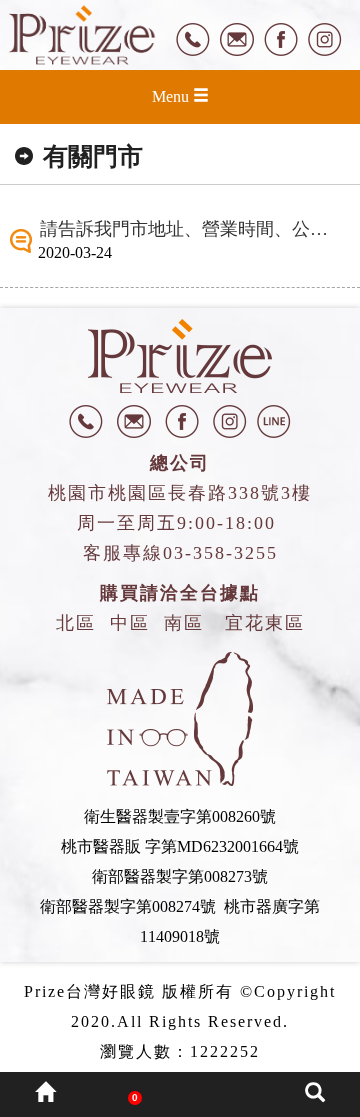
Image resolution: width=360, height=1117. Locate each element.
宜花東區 (265, 623)
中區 (130, 623)
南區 (184, 623)
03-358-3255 (220, 553)
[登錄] (225, 1094)
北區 (76, 623)
